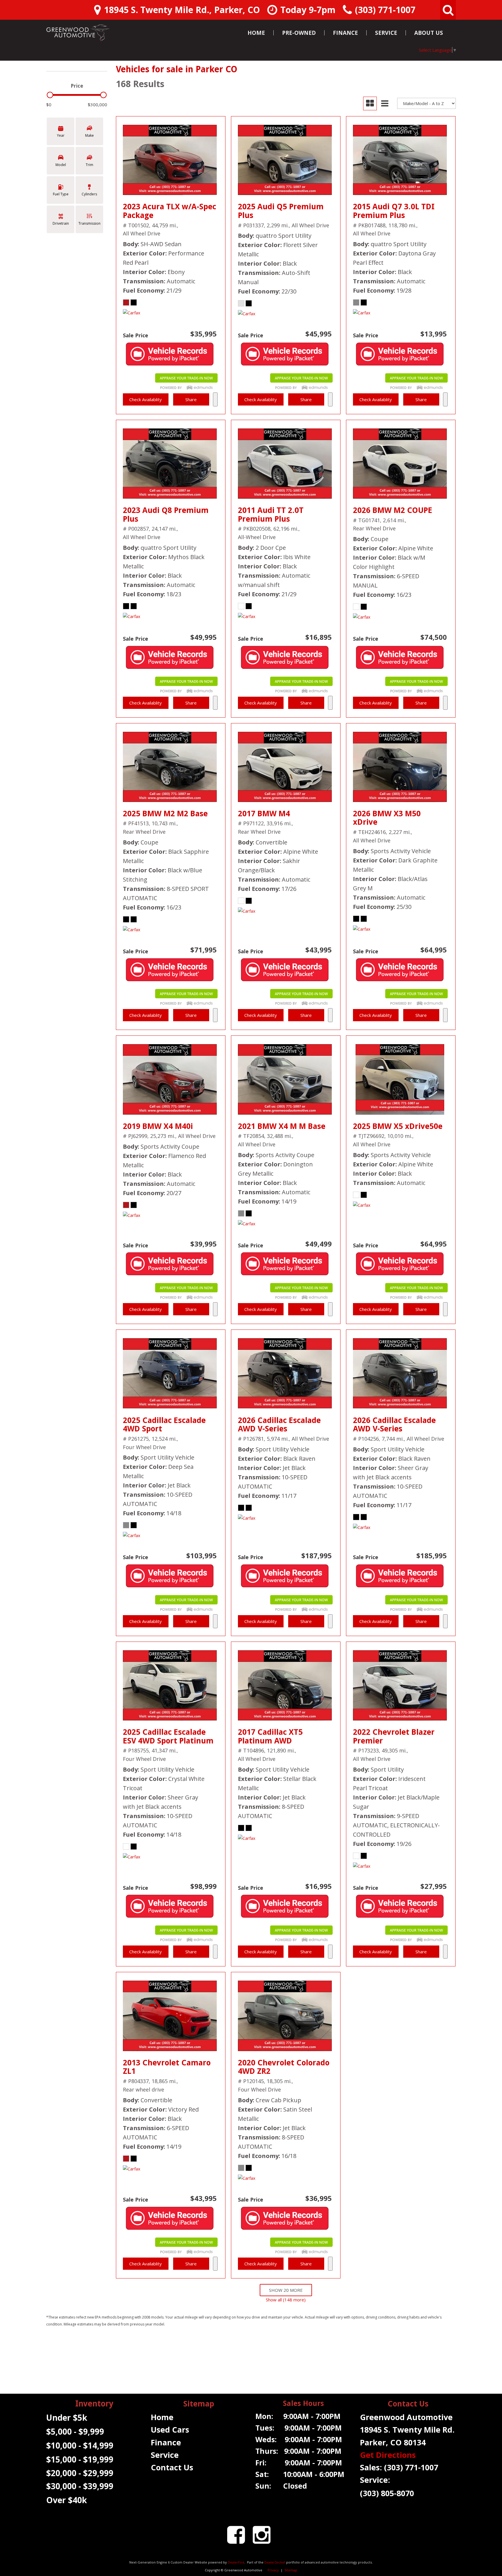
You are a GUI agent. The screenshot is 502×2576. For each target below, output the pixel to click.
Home (256, 33)
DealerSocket (275, 2562)
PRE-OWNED (299, 33)
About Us (429, 33)
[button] (448, 10)
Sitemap (291, 2570)
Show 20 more (286, 2290)
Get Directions (388, 2455)
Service (386, 33)
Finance (345, 33)
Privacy (273, 2570)
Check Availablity (146, 399)
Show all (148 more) (286, 2300)
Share (191, 399)
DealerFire (236, 2562)
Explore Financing (215, 399)
